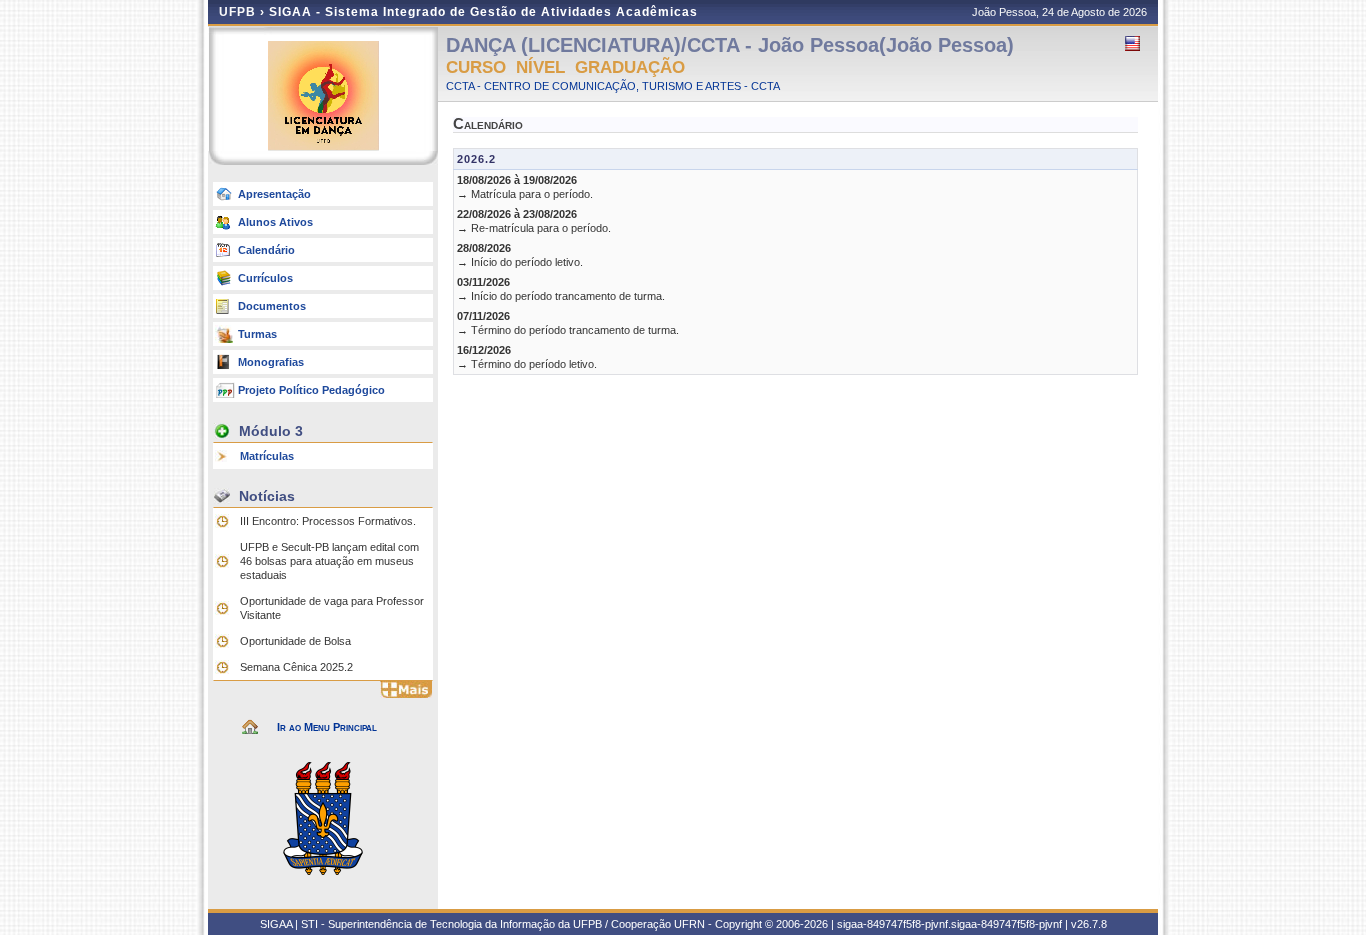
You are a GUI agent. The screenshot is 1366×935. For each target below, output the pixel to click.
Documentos (272, 306)
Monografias (271, 362)
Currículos (265, 278)
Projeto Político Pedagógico (311, 390)
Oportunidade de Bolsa (295, 641)
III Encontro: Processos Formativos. (328, 521)
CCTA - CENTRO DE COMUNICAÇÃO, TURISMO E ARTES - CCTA (613, 86)
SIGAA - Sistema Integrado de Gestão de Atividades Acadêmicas (483, 12)
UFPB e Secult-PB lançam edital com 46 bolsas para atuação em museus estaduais (329, 561)
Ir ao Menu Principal (327, 727)
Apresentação (274, 194)
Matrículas (267, 456)
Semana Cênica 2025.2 (296, 667)
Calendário (266, 250)
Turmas (257, 334)
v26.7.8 (1089, 924)
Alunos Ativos (275, 222)
